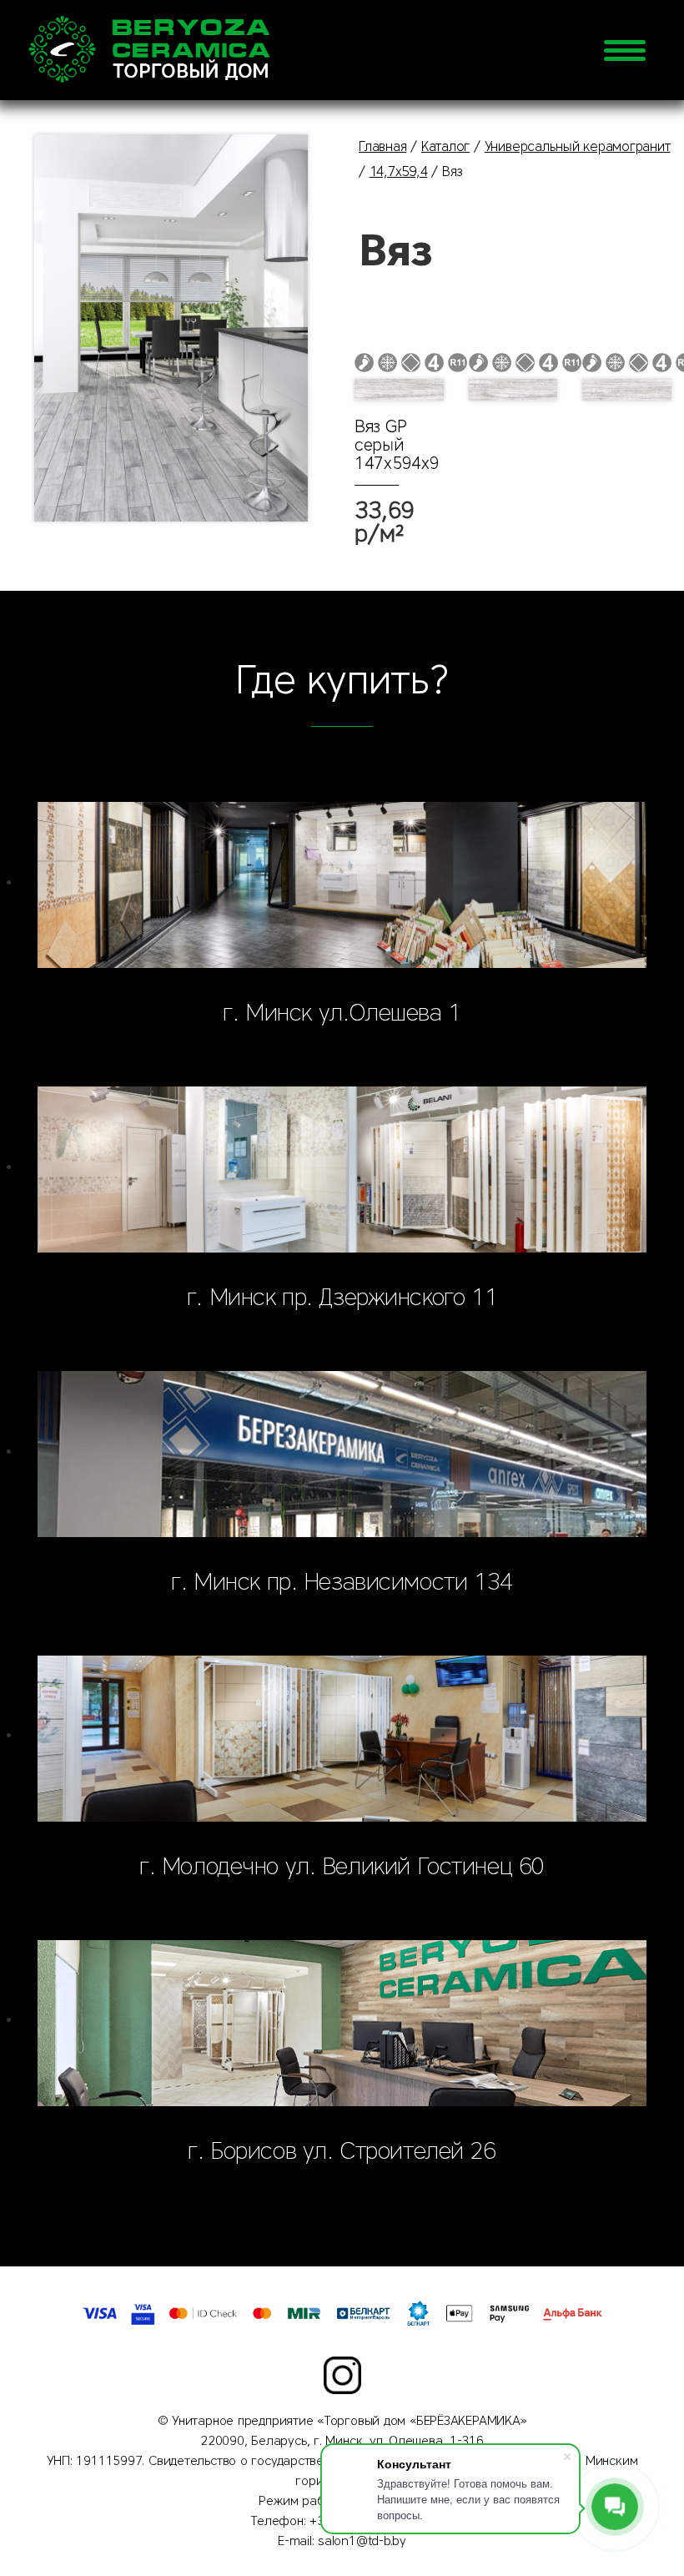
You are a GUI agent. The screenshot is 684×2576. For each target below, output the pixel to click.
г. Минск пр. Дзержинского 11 (342, 1297)
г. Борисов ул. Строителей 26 (342, 2150)
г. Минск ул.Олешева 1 (342, 1012)
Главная (382, 146)
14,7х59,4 (399, 171)
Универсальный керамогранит (578, 146)
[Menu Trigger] (625, 50)
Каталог (445, 146)
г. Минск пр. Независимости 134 (342, 1581)
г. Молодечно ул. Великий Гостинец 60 (342, 1866)
